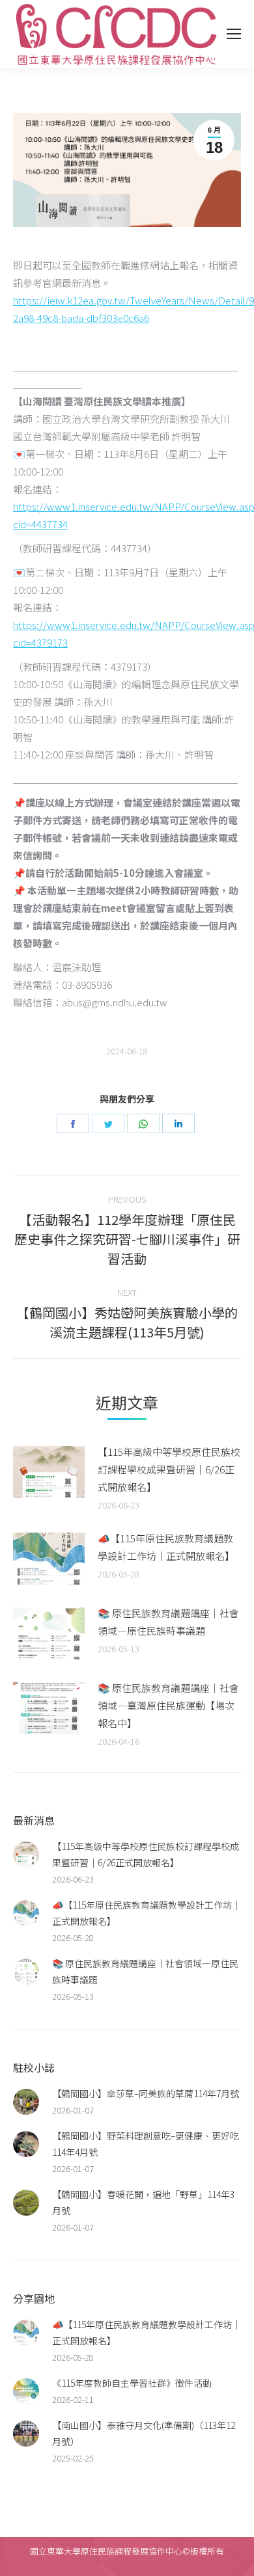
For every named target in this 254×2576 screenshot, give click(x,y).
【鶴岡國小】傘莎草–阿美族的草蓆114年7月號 (146, 2093)
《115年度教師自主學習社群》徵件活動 (132, 2383)
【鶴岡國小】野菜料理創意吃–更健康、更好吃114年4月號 (146, 2144)
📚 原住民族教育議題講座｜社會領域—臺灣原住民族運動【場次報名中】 (168, 1705)
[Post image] (49, 1472)
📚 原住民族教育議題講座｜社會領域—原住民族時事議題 (168, 1622)
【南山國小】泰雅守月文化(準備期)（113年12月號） (144, 2433)
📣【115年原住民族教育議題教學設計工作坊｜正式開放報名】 (166, 1547)
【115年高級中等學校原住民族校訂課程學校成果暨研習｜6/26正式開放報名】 (169, 1469)
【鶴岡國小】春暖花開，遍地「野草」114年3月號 (143, 2202)
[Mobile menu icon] (234, 34)
